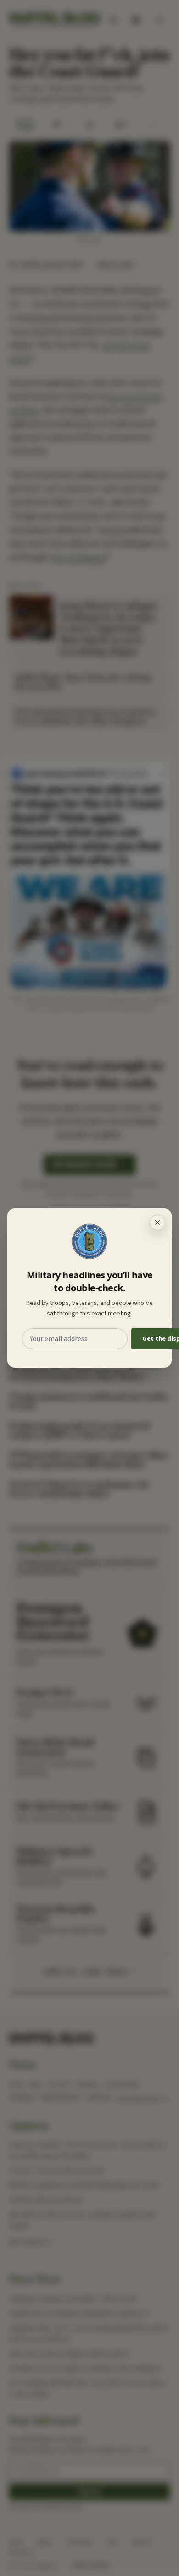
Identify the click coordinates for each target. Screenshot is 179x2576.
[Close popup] (157, 1223)
